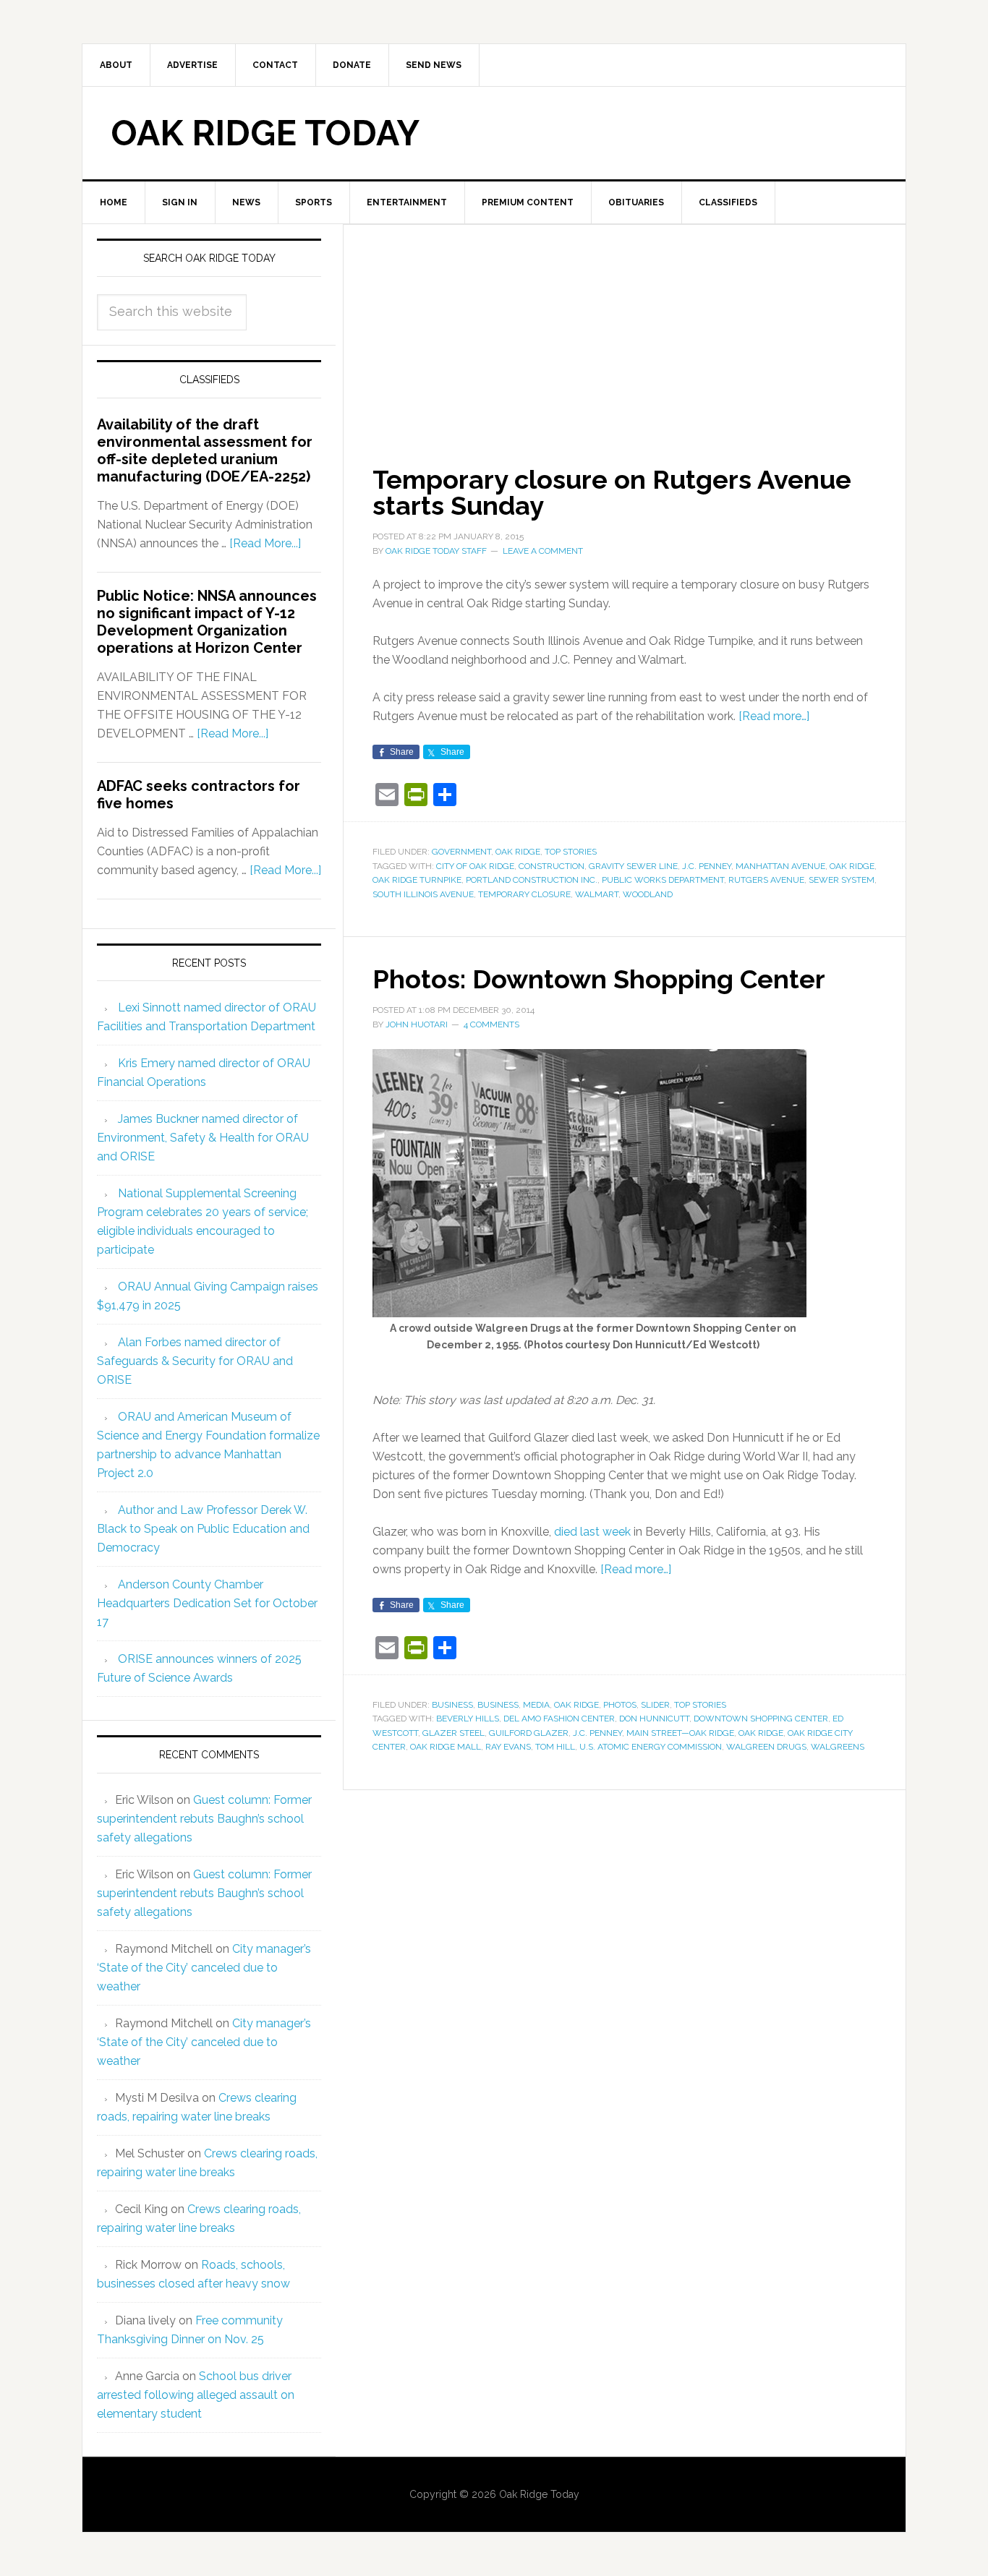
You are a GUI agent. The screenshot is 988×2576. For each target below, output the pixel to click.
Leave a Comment (543, 551)
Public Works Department (663, 880)
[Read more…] (774, 716)
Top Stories (571, 852)
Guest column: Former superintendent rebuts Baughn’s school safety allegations (204, 1819)
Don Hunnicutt (654, 1719)
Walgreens (838, 1747)
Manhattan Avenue (780, 866)
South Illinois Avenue (423, 894)
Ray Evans (508, 1747)
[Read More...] (265, 543)
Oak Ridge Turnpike (417, 880)
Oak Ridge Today (265, 133)
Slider (655, 1705)
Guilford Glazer (529, 1733)
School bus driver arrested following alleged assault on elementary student (196, 2395)
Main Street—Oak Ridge (680, 1733)
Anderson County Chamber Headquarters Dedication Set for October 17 (207, 1603)
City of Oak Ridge (475, 866)
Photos (620, 1705)
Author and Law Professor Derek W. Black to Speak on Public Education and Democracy (203, 1529)
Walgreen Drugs (766, 1747)
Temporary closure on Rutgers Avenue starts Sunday (612, 492)
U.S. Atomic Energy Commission (651, 1747)
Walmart (597, 894)
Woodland (648, 894)
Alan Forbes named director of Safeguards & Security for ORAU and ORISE (195, 1361)
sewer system (842, 880)
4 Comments (491, 1024)
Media (536, 1705)
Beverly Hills (468, 1719)
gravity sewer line (633, 866)
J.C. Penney (707, 866)
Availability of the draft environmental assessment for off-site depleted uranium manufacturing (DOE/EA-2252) (205, 450)
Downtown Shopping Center (761, 1719)
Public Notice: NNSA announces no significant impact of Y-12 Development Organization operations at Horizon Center (207, 622)
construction (552, 866)
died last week (592, 1532)
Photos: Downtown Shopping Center (599, 979)
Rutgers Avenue (766, 880)
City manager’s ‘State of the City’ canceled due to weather (204, 1968)
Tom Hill (555, 1747)
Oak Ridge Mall (446, 1747)
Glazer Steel (453, 1733)
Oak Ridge (518, 852)
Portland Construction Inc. (532, 880)
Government (461, 852)
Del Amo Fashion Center (559, 1719)
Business (452, 1705)
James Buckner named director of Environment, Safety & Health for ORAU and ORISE (203, 1138)
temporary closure (524, 894)
